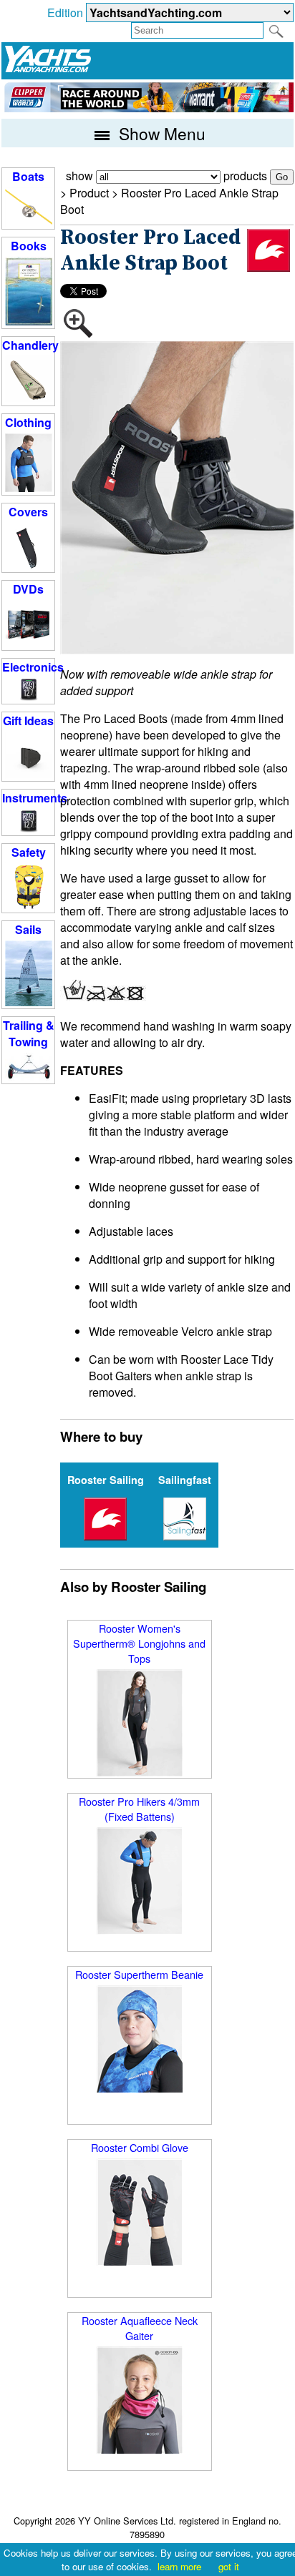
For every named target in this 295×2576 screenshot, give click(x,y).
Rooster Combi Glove (140, 2147)
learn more (179, 2566)
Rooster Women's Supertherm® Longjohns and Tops (139, 1643)
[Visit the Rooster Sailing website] (269, 250)
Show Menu (160, 133)
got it (229, 2566)
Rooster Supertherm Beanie (139, 1974)
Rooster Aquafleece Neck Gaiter (140, 2328)
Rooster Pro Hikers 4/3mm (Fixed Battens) (139, 1809)
